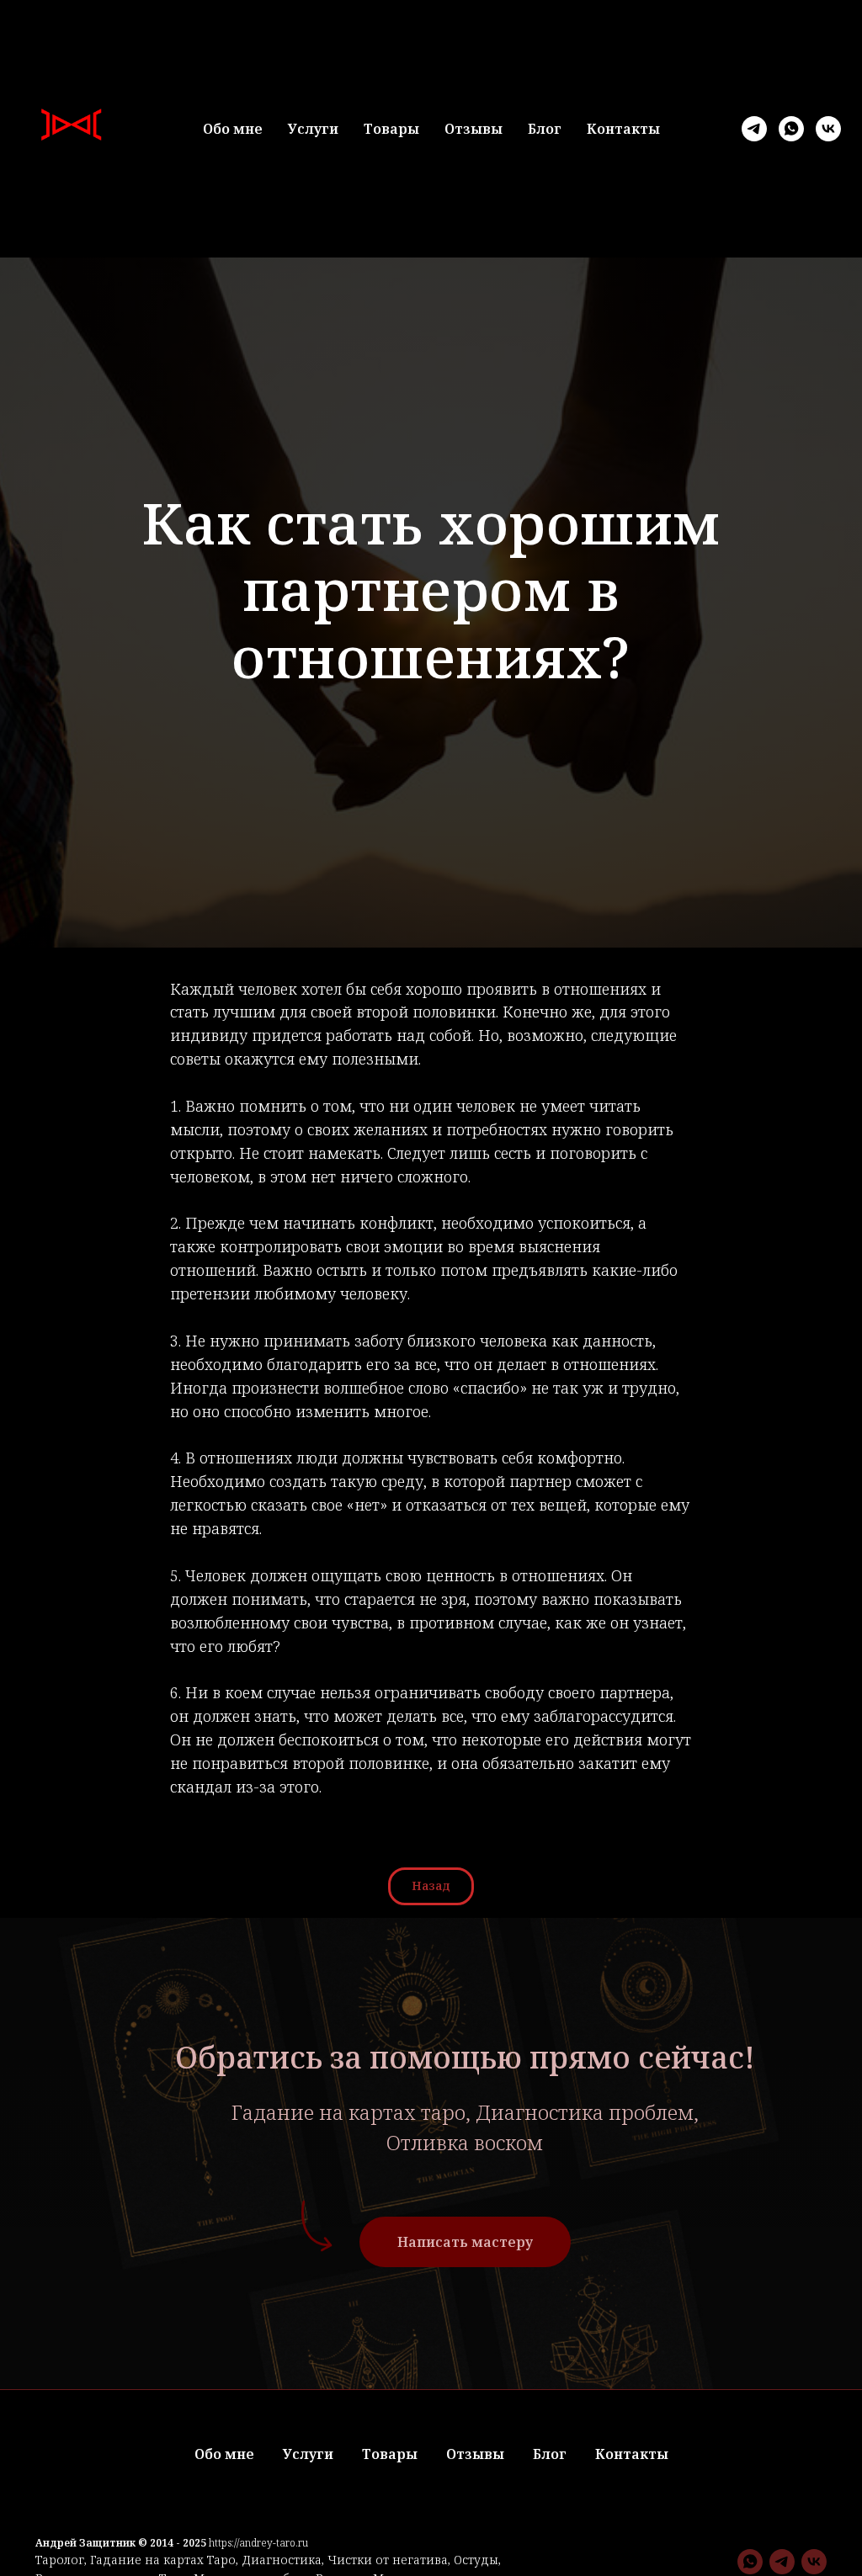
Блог (545, 129)
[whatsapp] (791, 129)
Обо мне (233, 129)
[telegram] (754, 129)
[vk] (828, 129)
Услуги (313, 129)
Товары (391, 129)
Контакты (623, 129)
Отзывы (474, 129)
